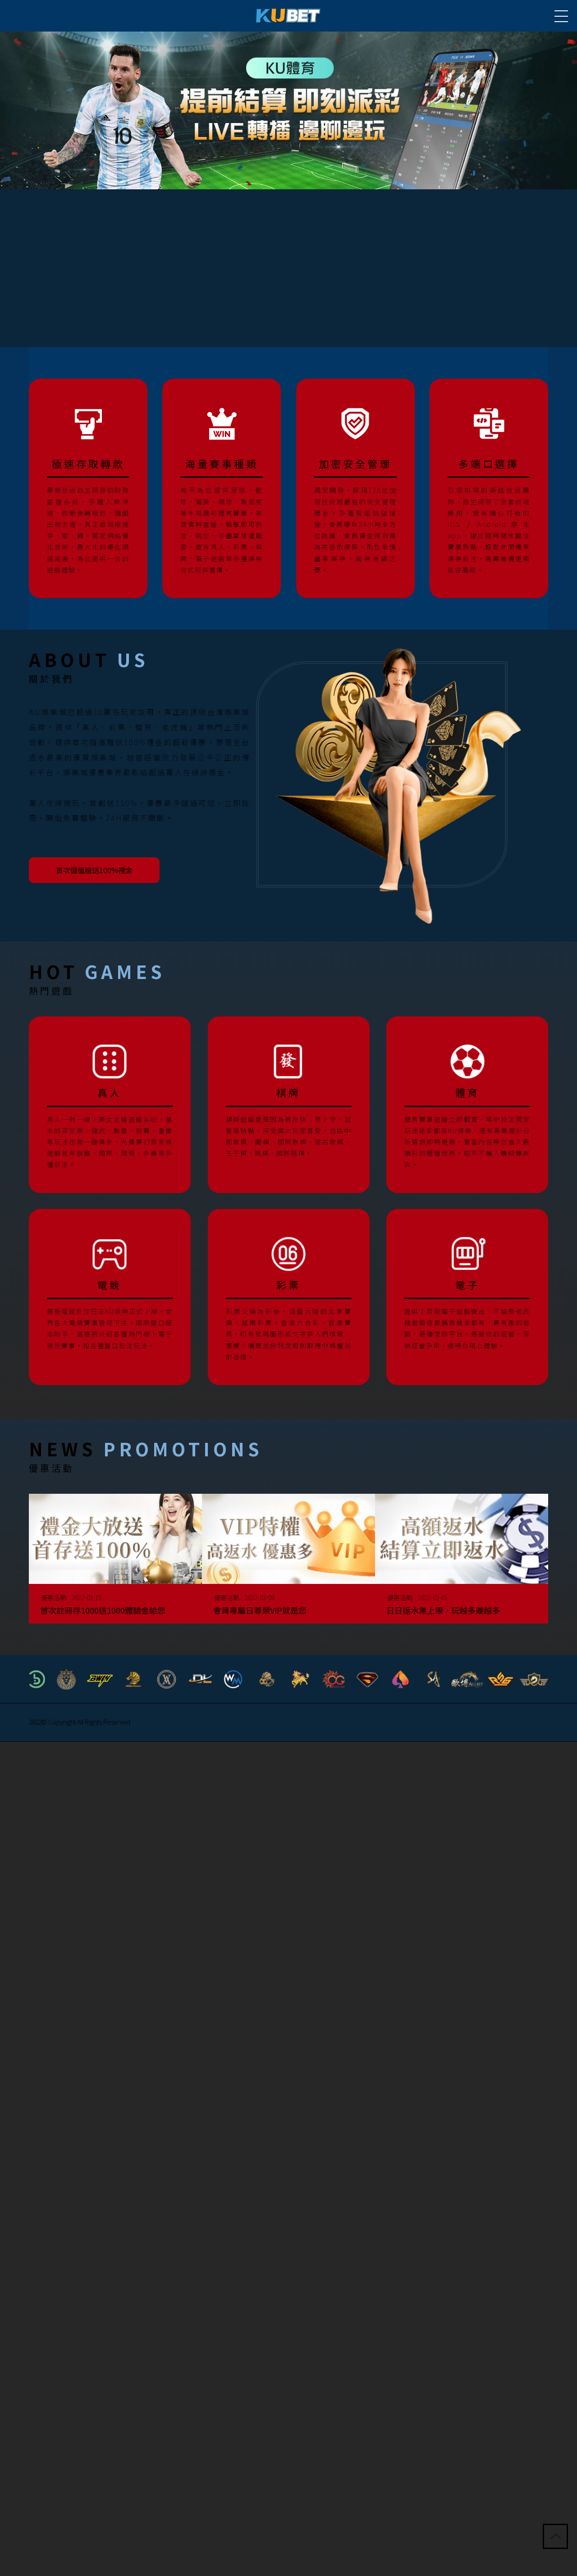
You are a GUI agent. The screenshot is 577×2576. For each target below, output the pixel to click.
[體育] (467, 1103)
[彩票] (289, 1295)
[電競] (110, 1295)
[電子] (467, 1295)
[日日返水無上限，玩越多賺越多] (462, 1563)
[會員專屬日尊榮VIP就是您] (288, 1563)
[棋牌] (289, 1103)
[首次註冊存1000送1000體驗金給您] (115, 1563)
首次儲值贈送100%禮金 (101, 869)
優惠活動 (60, 1595)
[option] (288, 110)
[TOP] (556, 2537)
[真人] (110, 1103)
